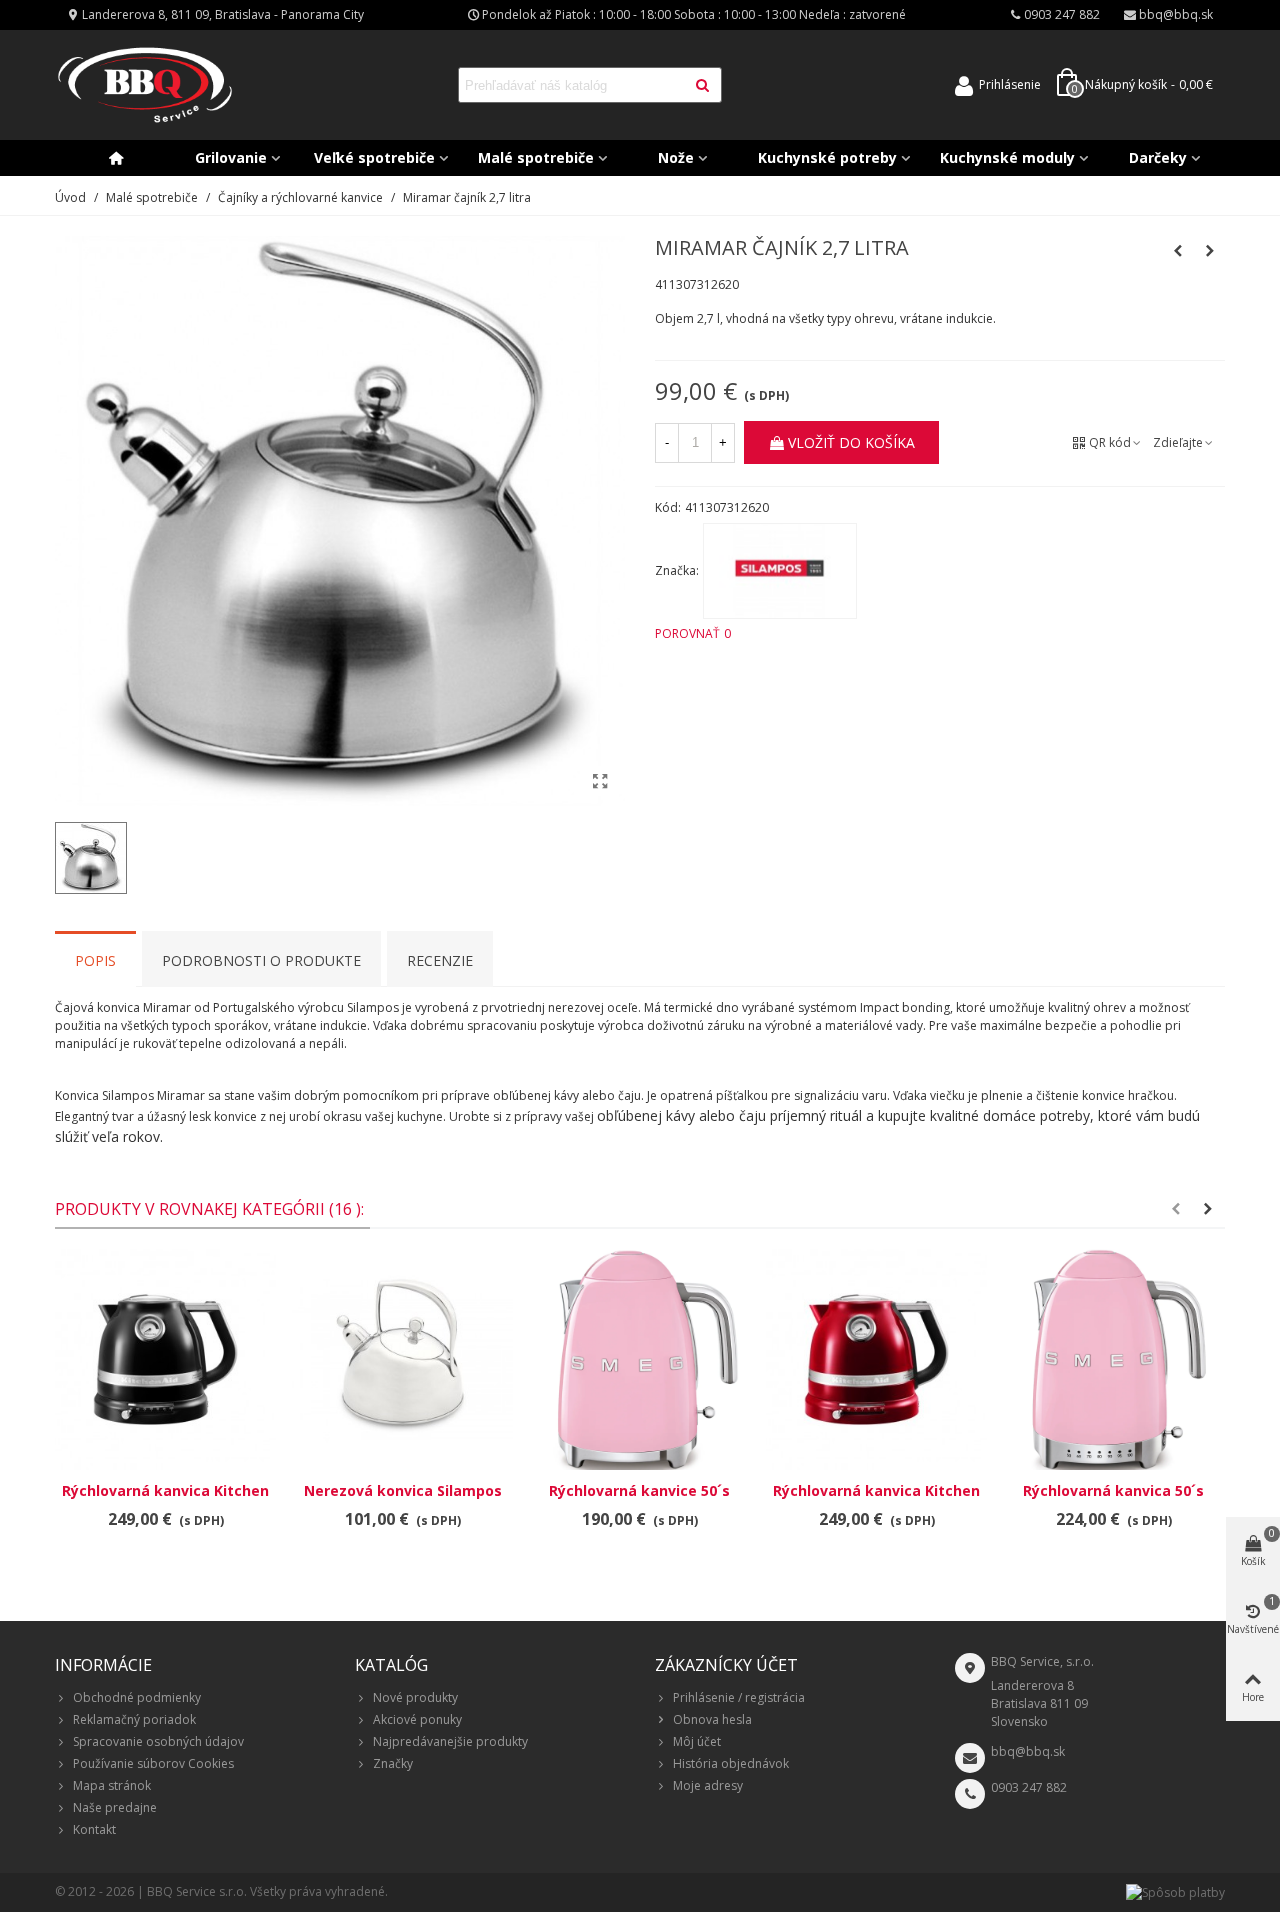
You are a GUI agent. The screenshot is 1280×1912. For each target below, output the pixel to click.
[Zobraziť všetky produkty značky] (780, 571)
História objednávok (731, 1763)
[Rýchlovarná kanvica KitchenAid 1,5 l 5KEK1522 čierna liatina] (1210, 251)
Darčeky (1158, 157)
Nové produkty (415, 1697)
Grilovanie (231, 157)
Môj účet (697, 1741)
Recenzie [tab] (440, 960)
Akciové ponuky (417, 1719)
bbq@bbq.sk (1028, 1751)
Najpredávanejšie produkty (450, 1741)
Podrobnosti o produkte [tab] (261, 960)
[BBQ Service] (145, 85)
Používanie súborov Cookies (153, 1763)
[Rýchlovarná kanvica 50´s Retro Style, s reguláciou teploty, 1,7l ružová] (1113, 1359)
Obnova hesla (712, 1719)
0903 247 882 (1029, 1787)
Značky (393, 1763)
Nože (676, 157)
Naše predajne (115, 1807)
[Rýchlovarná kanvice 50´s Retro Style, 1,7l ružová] (639, 1359)
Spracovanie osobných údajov (158, 1741)
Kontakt (94, 1829)
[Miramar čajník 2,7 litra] (600, 781)
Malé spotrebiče (536, 157)
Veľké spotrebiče (374, 157)
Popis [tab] (95, 960)
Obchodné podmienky (137, 1697)
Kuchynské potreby (827, 157)
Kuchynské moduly (1007, 157)
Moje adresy (708, 1785)
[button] (1176, 1209)
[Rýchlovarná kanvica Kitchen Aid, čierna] (165, 1359)
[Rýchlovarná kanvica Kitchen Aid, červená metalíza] (876, 1359)
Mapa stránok (112, 1785)
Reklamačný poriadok (134, 1719)
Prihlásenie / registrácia (739, 1697)
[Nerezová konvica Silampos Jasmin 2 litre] (1178, 251)
